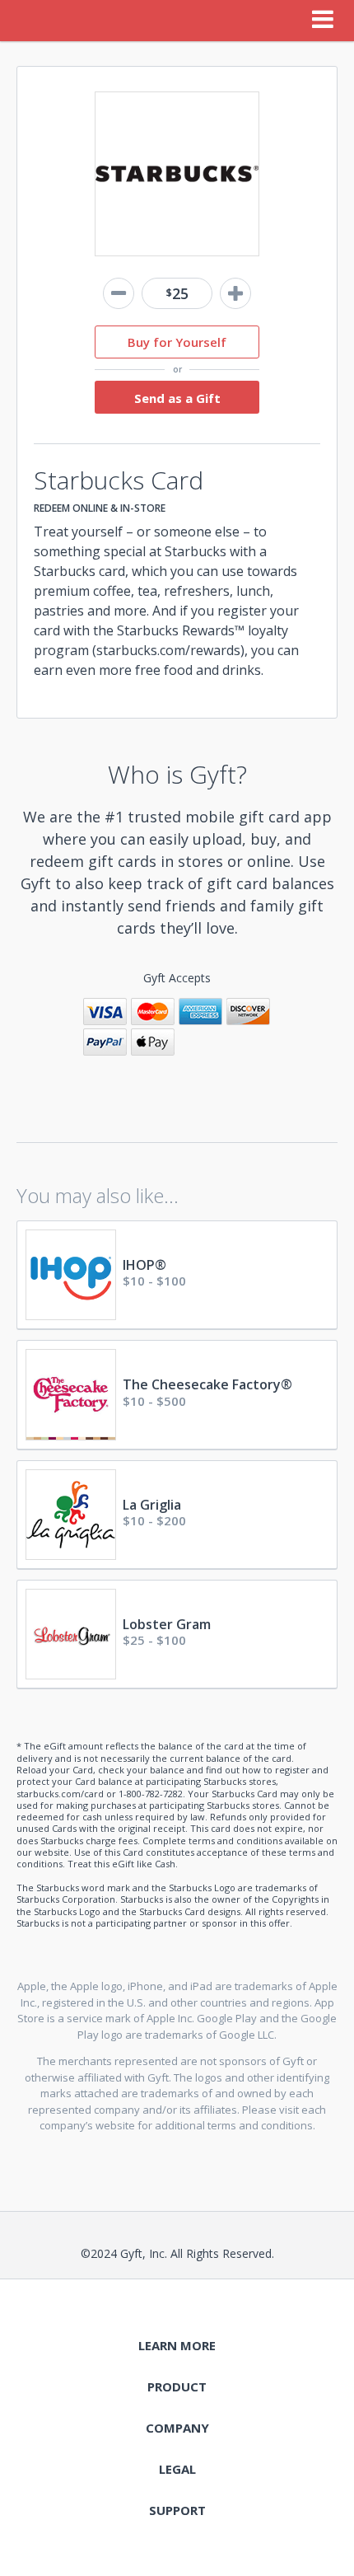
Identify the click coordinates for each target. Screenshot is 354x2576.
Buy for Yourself (177, 342)
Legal (177, 2469)
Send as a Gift (177, 398)
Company (177, 2428)
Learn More (177, 2345)
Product (177, 2386)
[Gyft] (36, 21)
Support (177, 2510)
